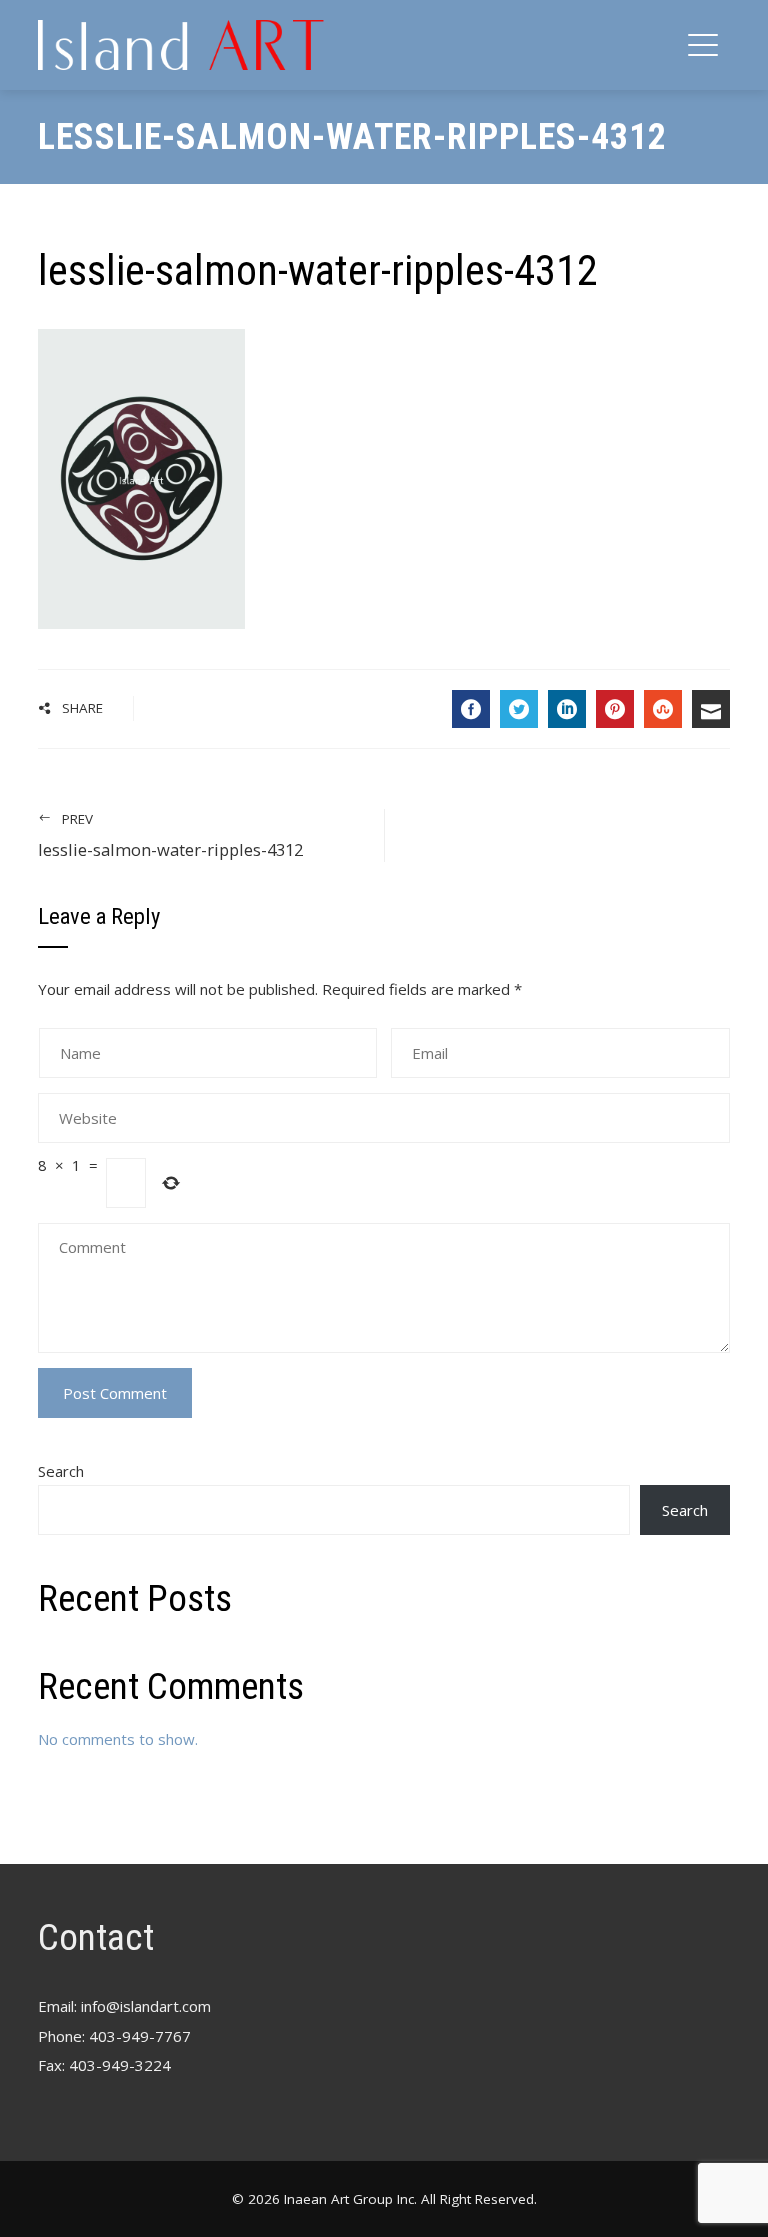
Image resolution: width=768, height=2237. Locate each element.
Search (61, 1471)
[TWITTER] (519, 709)
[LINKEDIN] (567, 709)
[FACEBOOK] (471, 709)
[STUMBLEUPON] (663, 709)
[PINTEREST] (615, 709)
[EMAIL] (711, 709)
